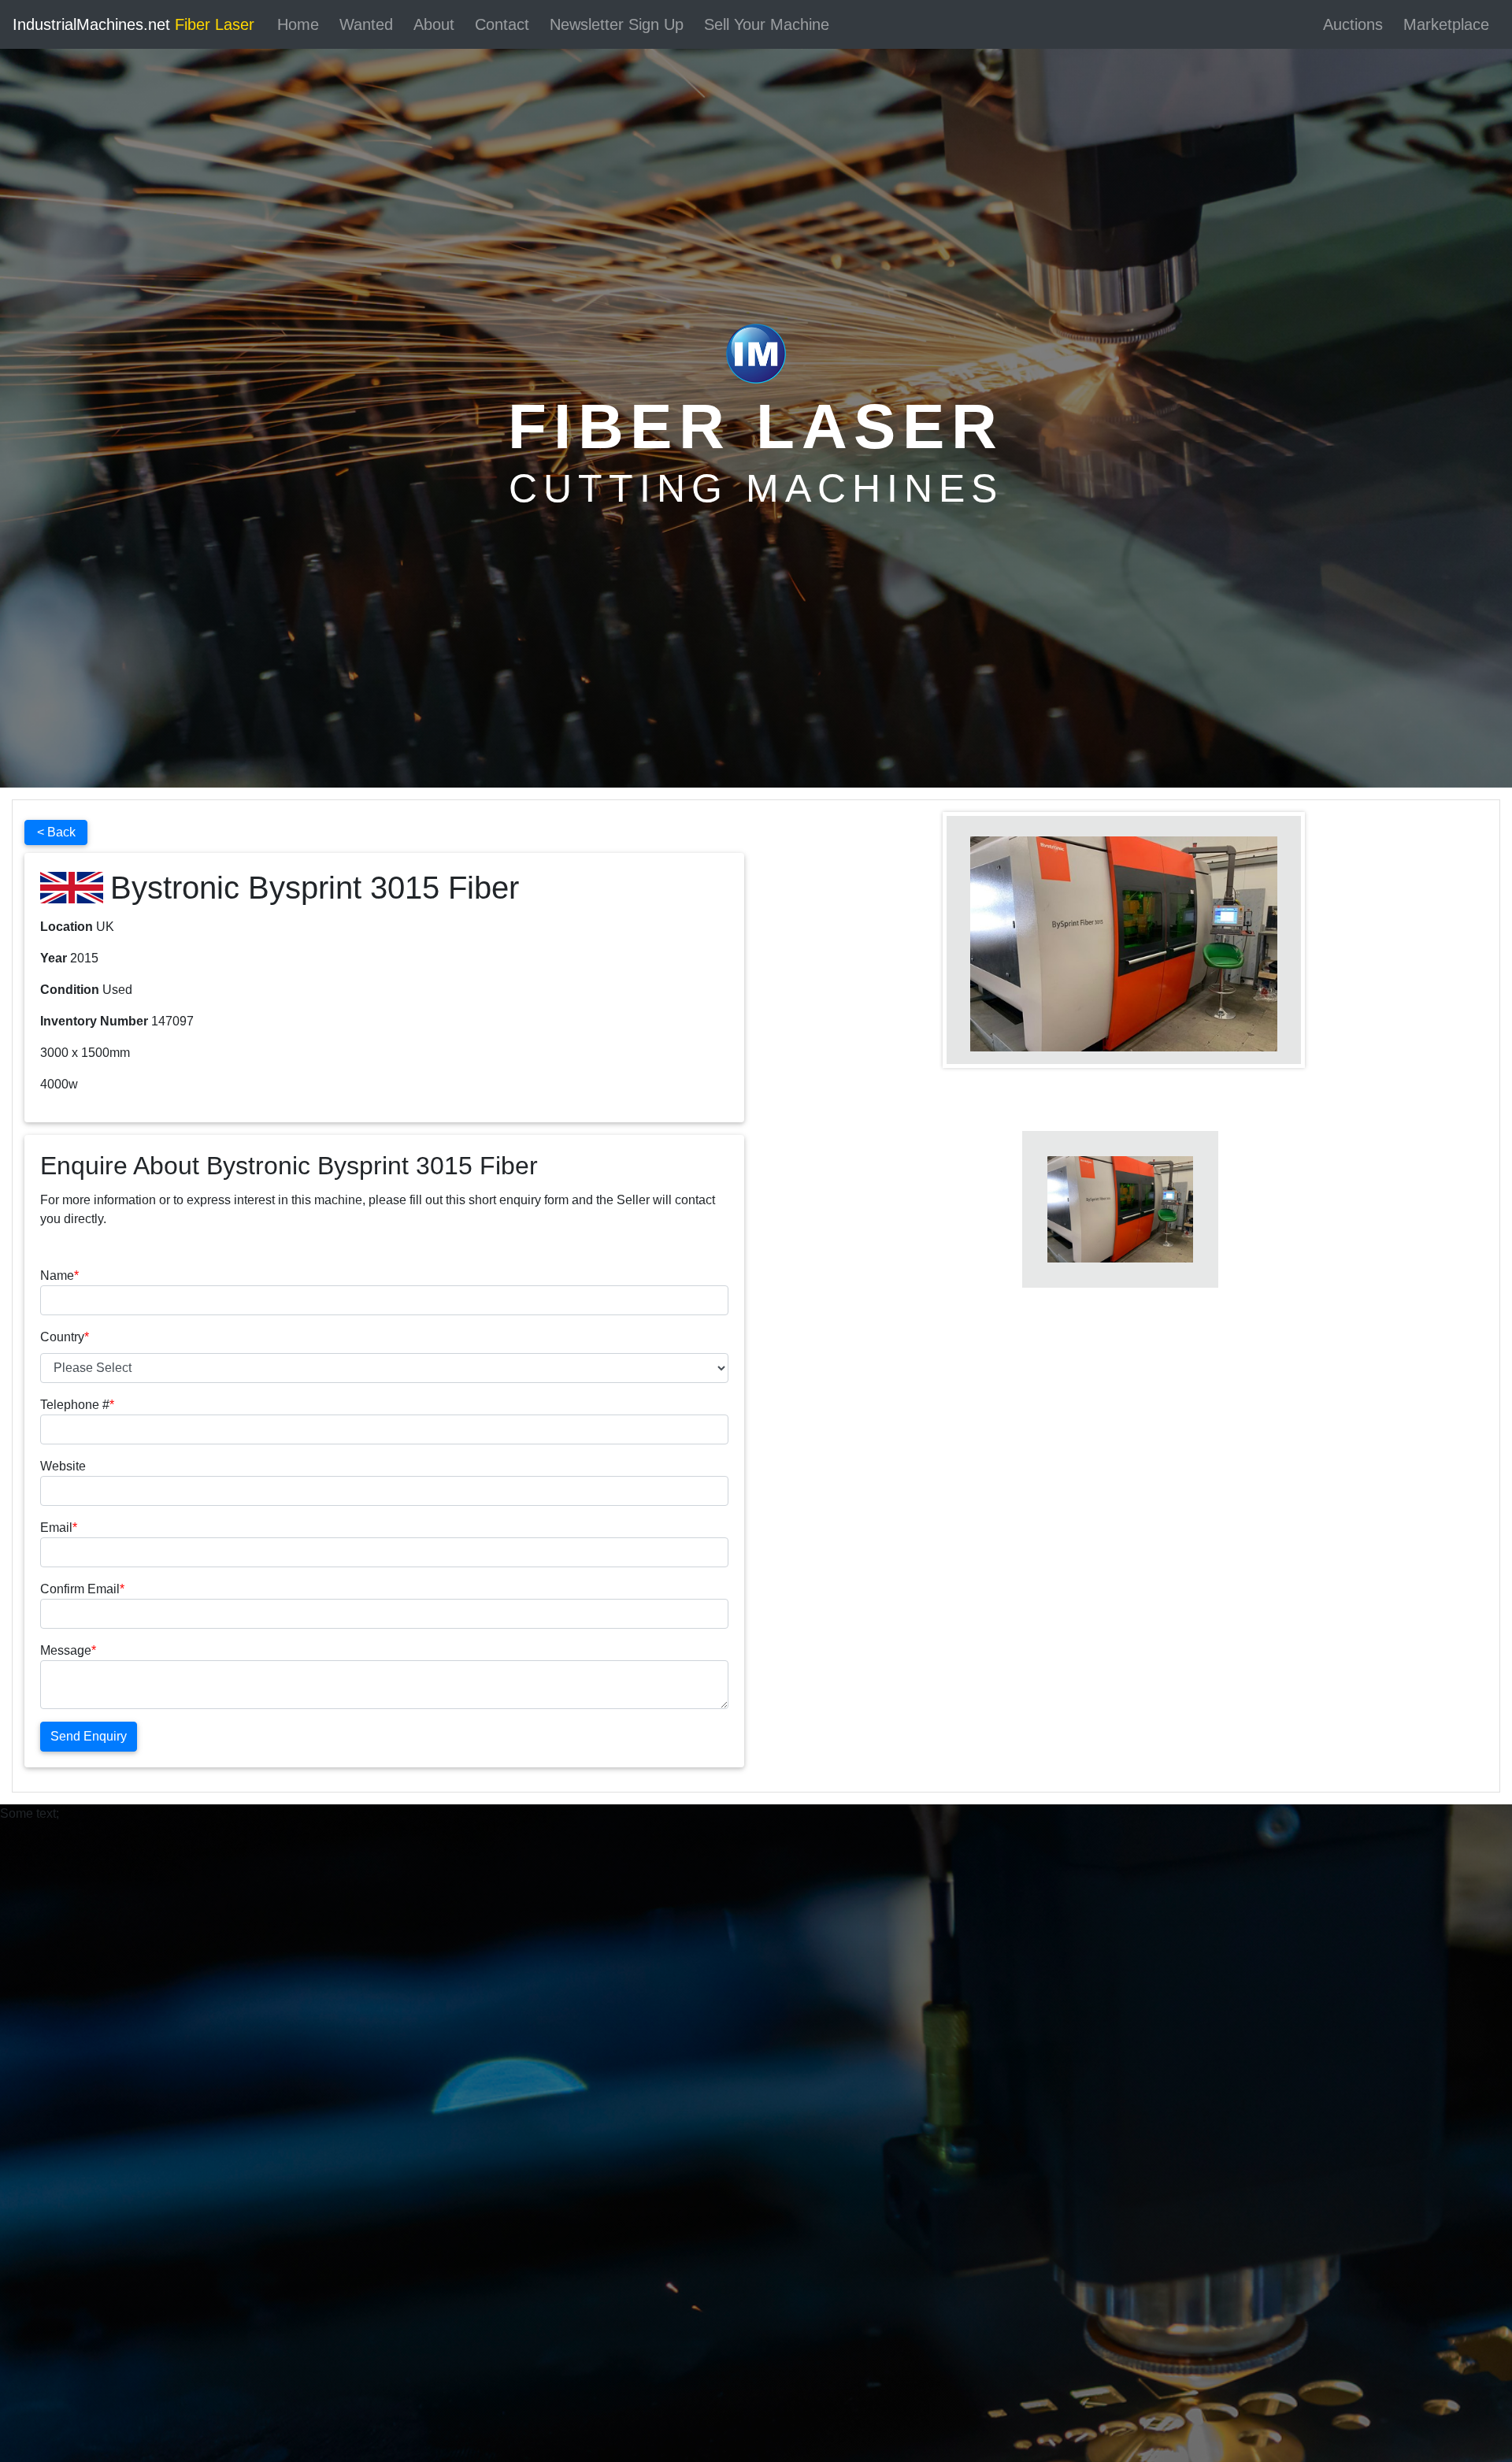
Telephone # (75, 1405)
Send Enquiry (89, 1736)
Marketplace (1446, 24)
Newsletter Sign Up (617, 24)
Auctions (1353, 24)
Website (63, 1466)
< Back (56, 832)
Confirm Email (80, 1589)
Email (56, 1528)
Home (298, 24)
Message (66, 1650)
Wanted (366, 24)
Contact (502, 24)
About (434, 24)
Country (62, 1337)
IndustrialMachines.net (133, 24)
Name (57, 1275)
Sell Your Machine (767, 24)
